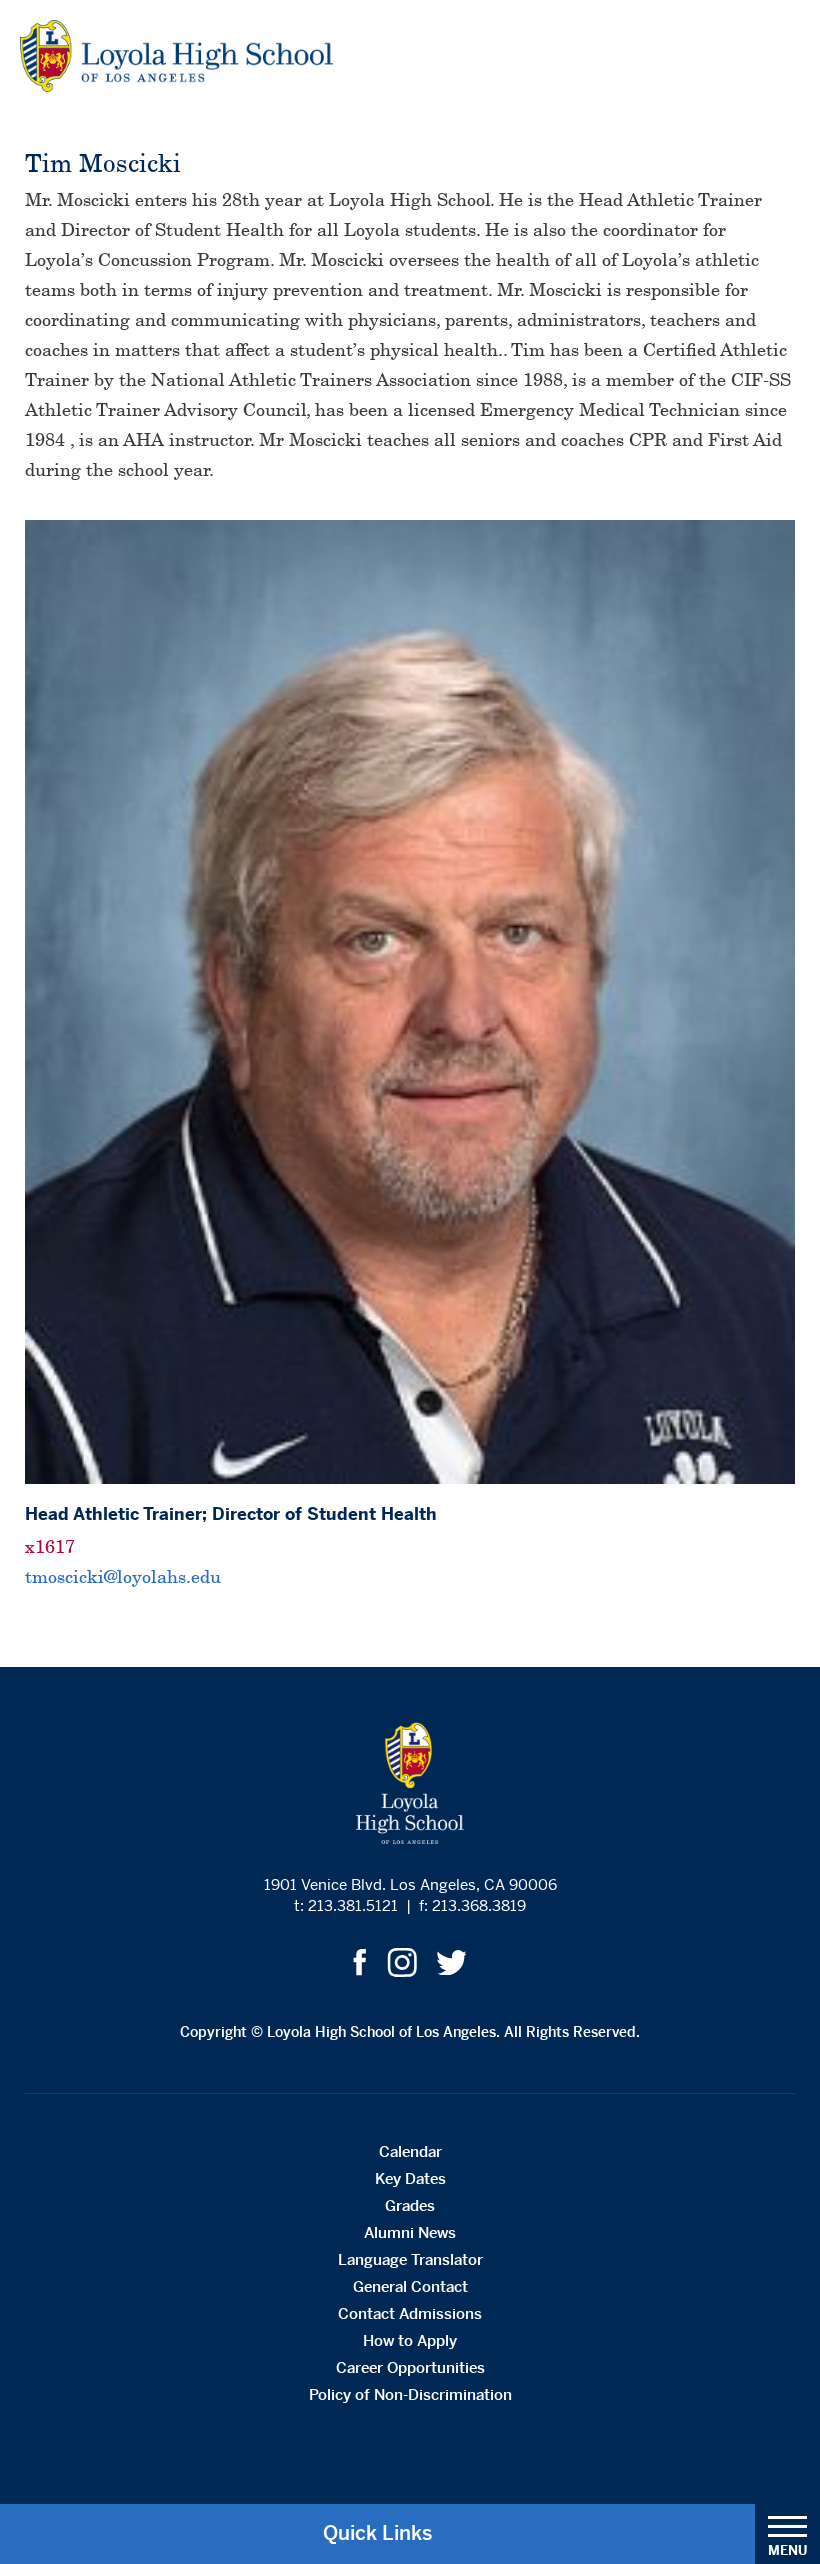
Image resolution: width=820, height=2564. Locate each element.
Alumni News (410, 2232)
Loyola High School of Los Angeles (176, 56)
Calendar (410, 2151)
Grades (410, 2205)
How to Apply (410, 2340)
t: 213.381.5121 (346, 1905)
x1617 (50, 1546)
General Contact (410, 2286)
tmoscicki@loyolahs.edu (123, 1576)
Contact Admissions (410, 2313)
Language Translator (410, 2259)
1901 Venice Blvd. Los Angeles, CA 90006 (410, 1884)
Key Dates (410, 2178)
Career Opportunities (410, 2367)
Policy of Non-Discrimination (410, 2394)
